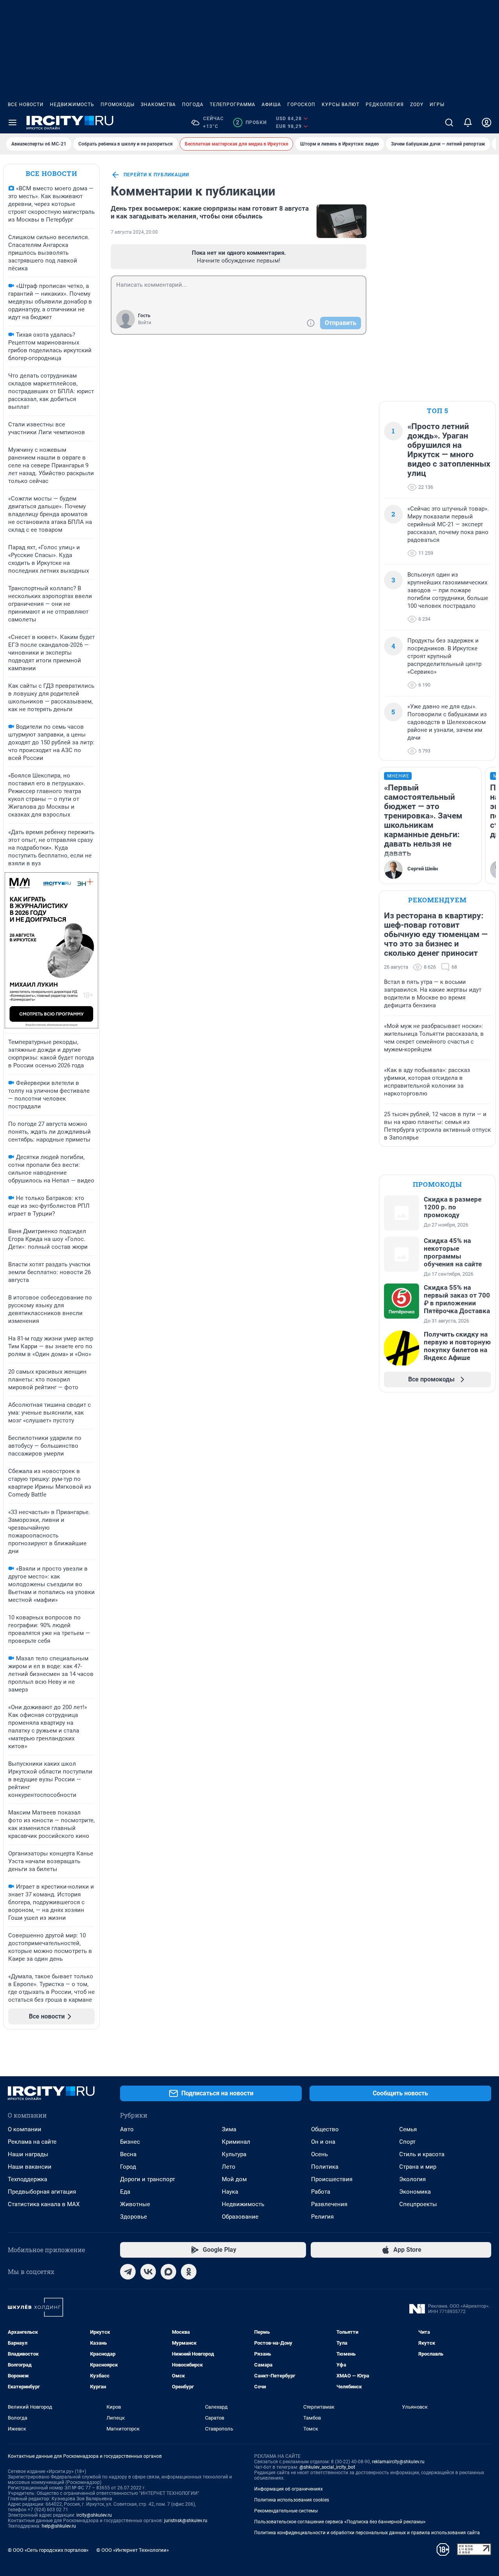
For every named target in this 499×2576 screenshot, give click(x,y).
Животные (135, 2204)
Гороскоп (301, 105)
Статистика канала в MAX (44, 2204)
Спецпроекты (418, 2204)
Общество (325, 2129)
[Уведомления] (468, 122)
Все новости (26, 105)
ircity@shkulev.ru (94, 2515)
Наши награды (28, 2154)
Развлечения (329, 2204)
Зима (229, 2129)
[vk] (148, 2272)
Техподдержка (27, 2179)
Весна (128, 2154)
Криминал (236, 2142)
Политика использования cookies (292, 2500)
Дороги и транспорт (148, 2179)
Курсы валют (341, 105)
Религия (322, 2217)
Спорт (407, 2142)
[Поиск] (449, 122)
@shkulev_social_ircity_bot (327, 2467)
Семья (408, 2129)
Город (128, 2167)
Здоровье (134, 2217)
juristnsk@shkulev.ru (186, 2521)
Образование (240, 2217)
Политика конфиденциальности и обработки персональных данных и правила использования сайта (367, 2533)
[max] (168, 2272)
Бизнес (130, 2142)
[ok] (189, 2272)
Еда (125, 2192)
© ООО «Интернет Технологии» (133, 2550)
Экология (412, 2179)
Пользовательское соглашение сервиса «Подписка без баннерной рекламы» (340, 2522)
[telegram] (128, 2272)
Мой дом (234, 2179)
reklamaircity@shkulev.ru (398, 2462)
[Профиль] (487, 122)
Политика (325, 2167)
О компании (25, 2129)
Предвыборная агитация (42, 2192)
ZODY (417, 105)
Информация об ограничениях (288, 2489)
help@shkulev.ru (59, 2526)
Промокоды (118, 105)
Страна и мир (418, 2167)
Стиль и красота (422, 2154)
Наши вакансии (30, 2167)
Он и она (323, 2142)
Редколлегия (385, 105)
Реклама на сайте (32, 2142)
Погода (193, 105)
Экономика (415, 2192)
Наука (230, 2192)
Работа (321, 2192)
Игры (437, 105)
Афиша (271, 105)
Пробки (251, 122)
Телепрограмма (233, 105)
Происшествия (332, 2179)
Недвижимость (72, 105)
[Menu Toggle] (12, 122)
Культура (234, 2154)
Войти (145, 323)
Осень (319, 2154)
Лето (229, 2167)
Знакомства (158, 105)
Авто (127, 2129)
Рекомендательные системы (286, 2511)
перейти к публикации (156, 175)
